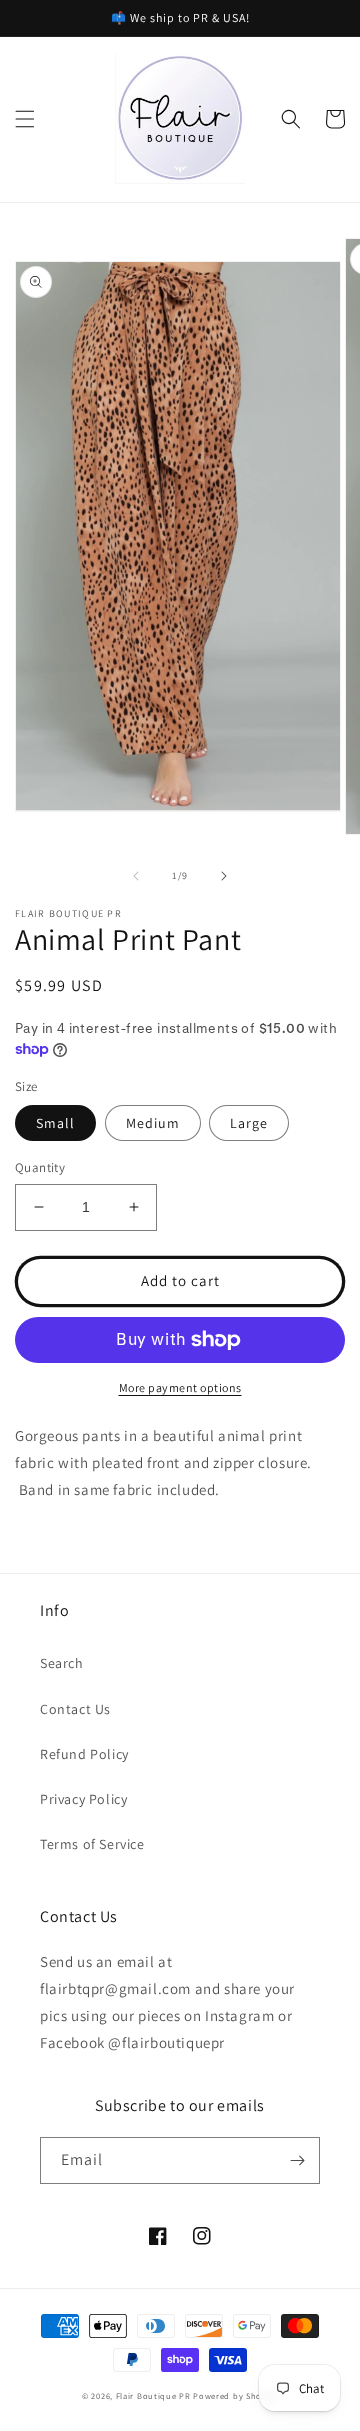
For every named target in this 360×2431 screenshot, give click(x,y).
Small (55, 1123)
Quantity (40, 1167)
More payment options (180, 1387)
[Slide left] (136, 876)
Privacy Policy (83, 1799)
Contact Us (75, 1709)
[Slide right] (224, 876)
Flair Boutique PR (153, 2395)
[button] (25, 119)
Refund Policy (84, 1754)
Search (62, 1663)
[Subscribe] (297, 2160)
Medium (153, 1123)
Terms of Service (92, 1844)
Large (249, 1123)
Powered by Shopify (235, 2395)
